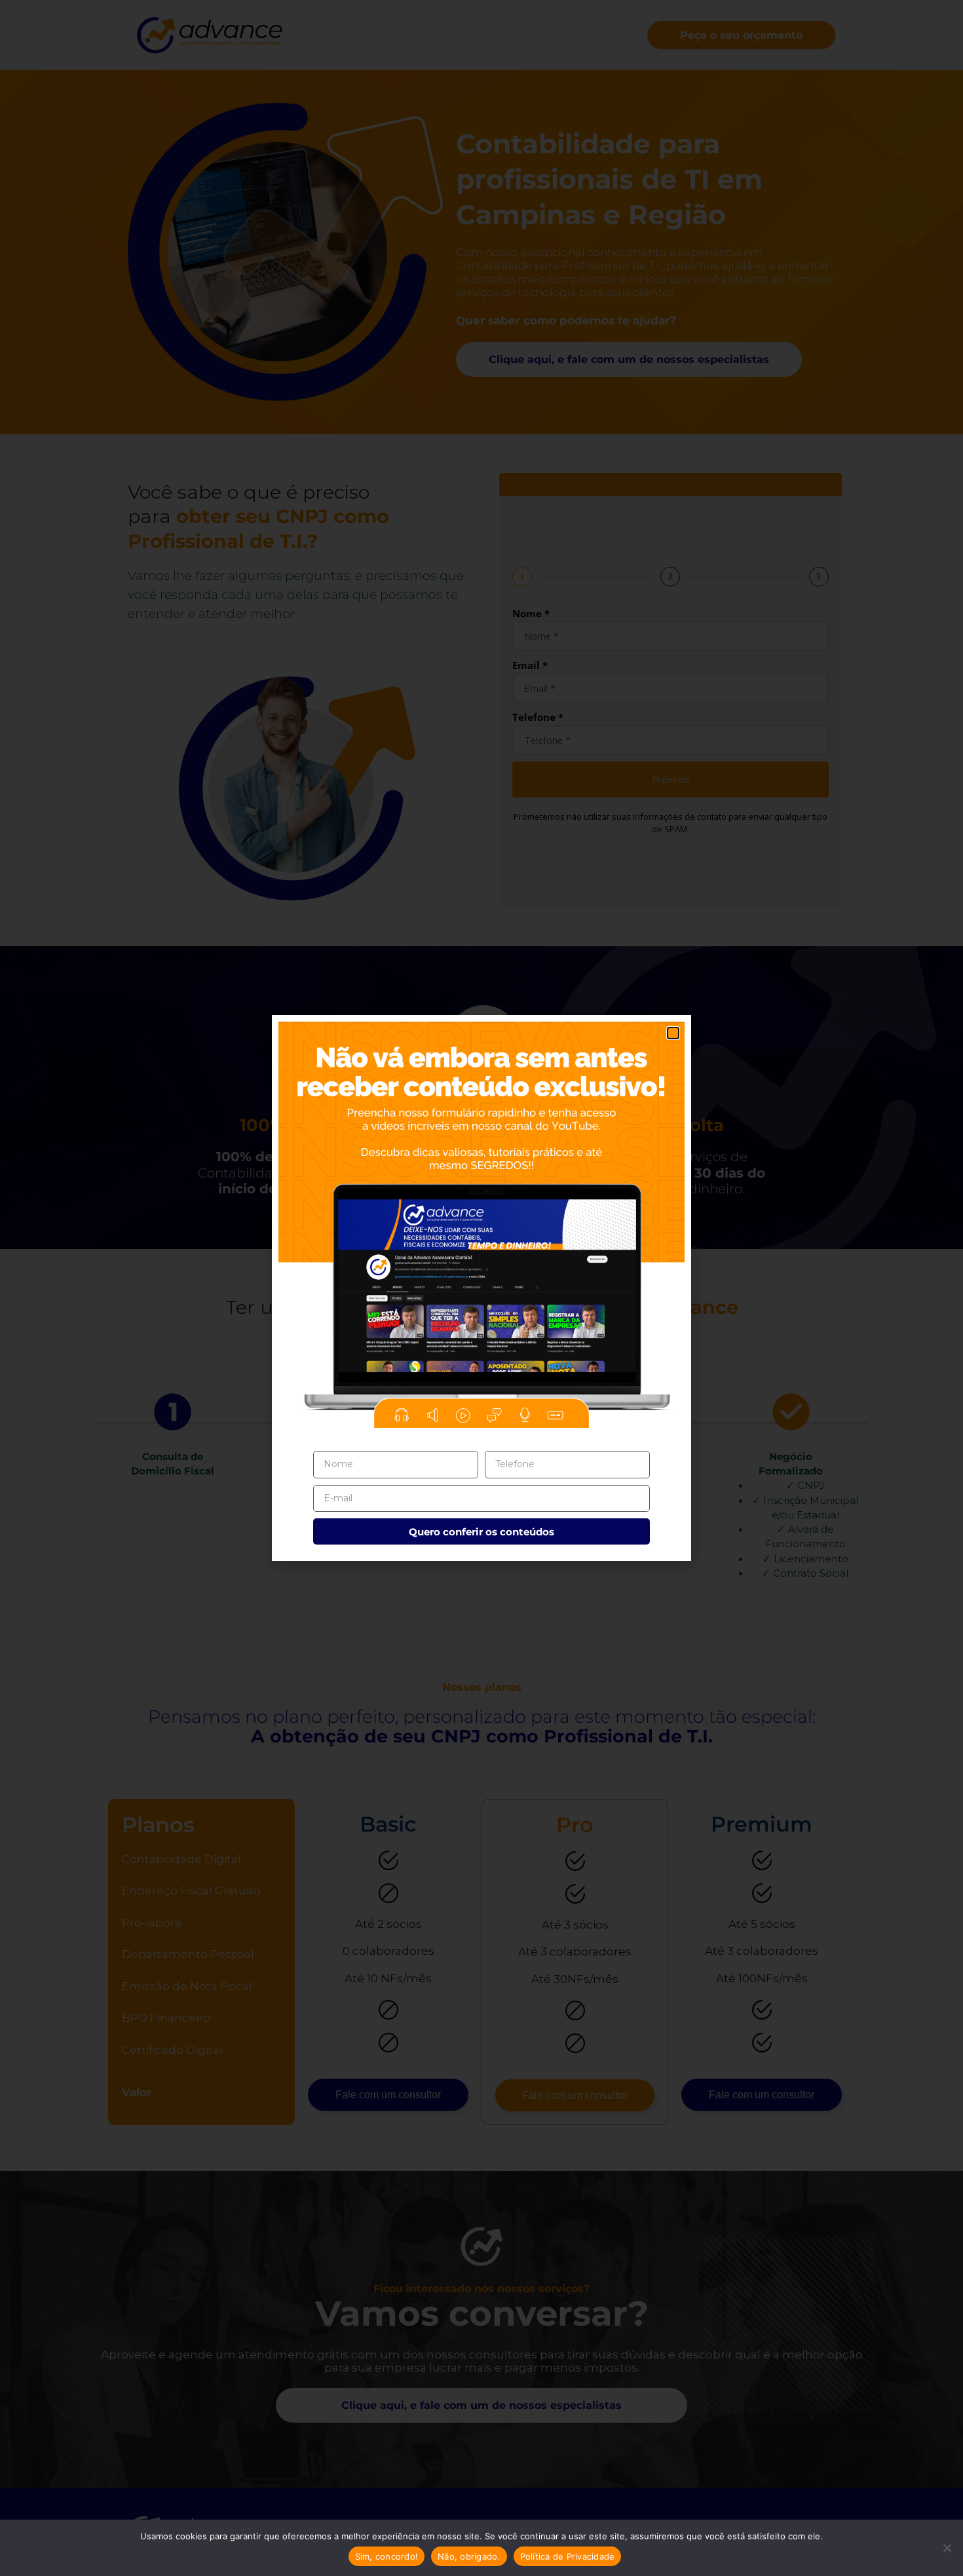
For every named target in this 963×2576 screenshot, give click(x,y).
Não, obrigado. (469, 2556)
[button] (673, 1033)
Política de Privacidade (568, 2556)
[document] (481, 1288)
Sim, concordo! (387, 2556)
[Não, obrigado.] (947, 2548)
